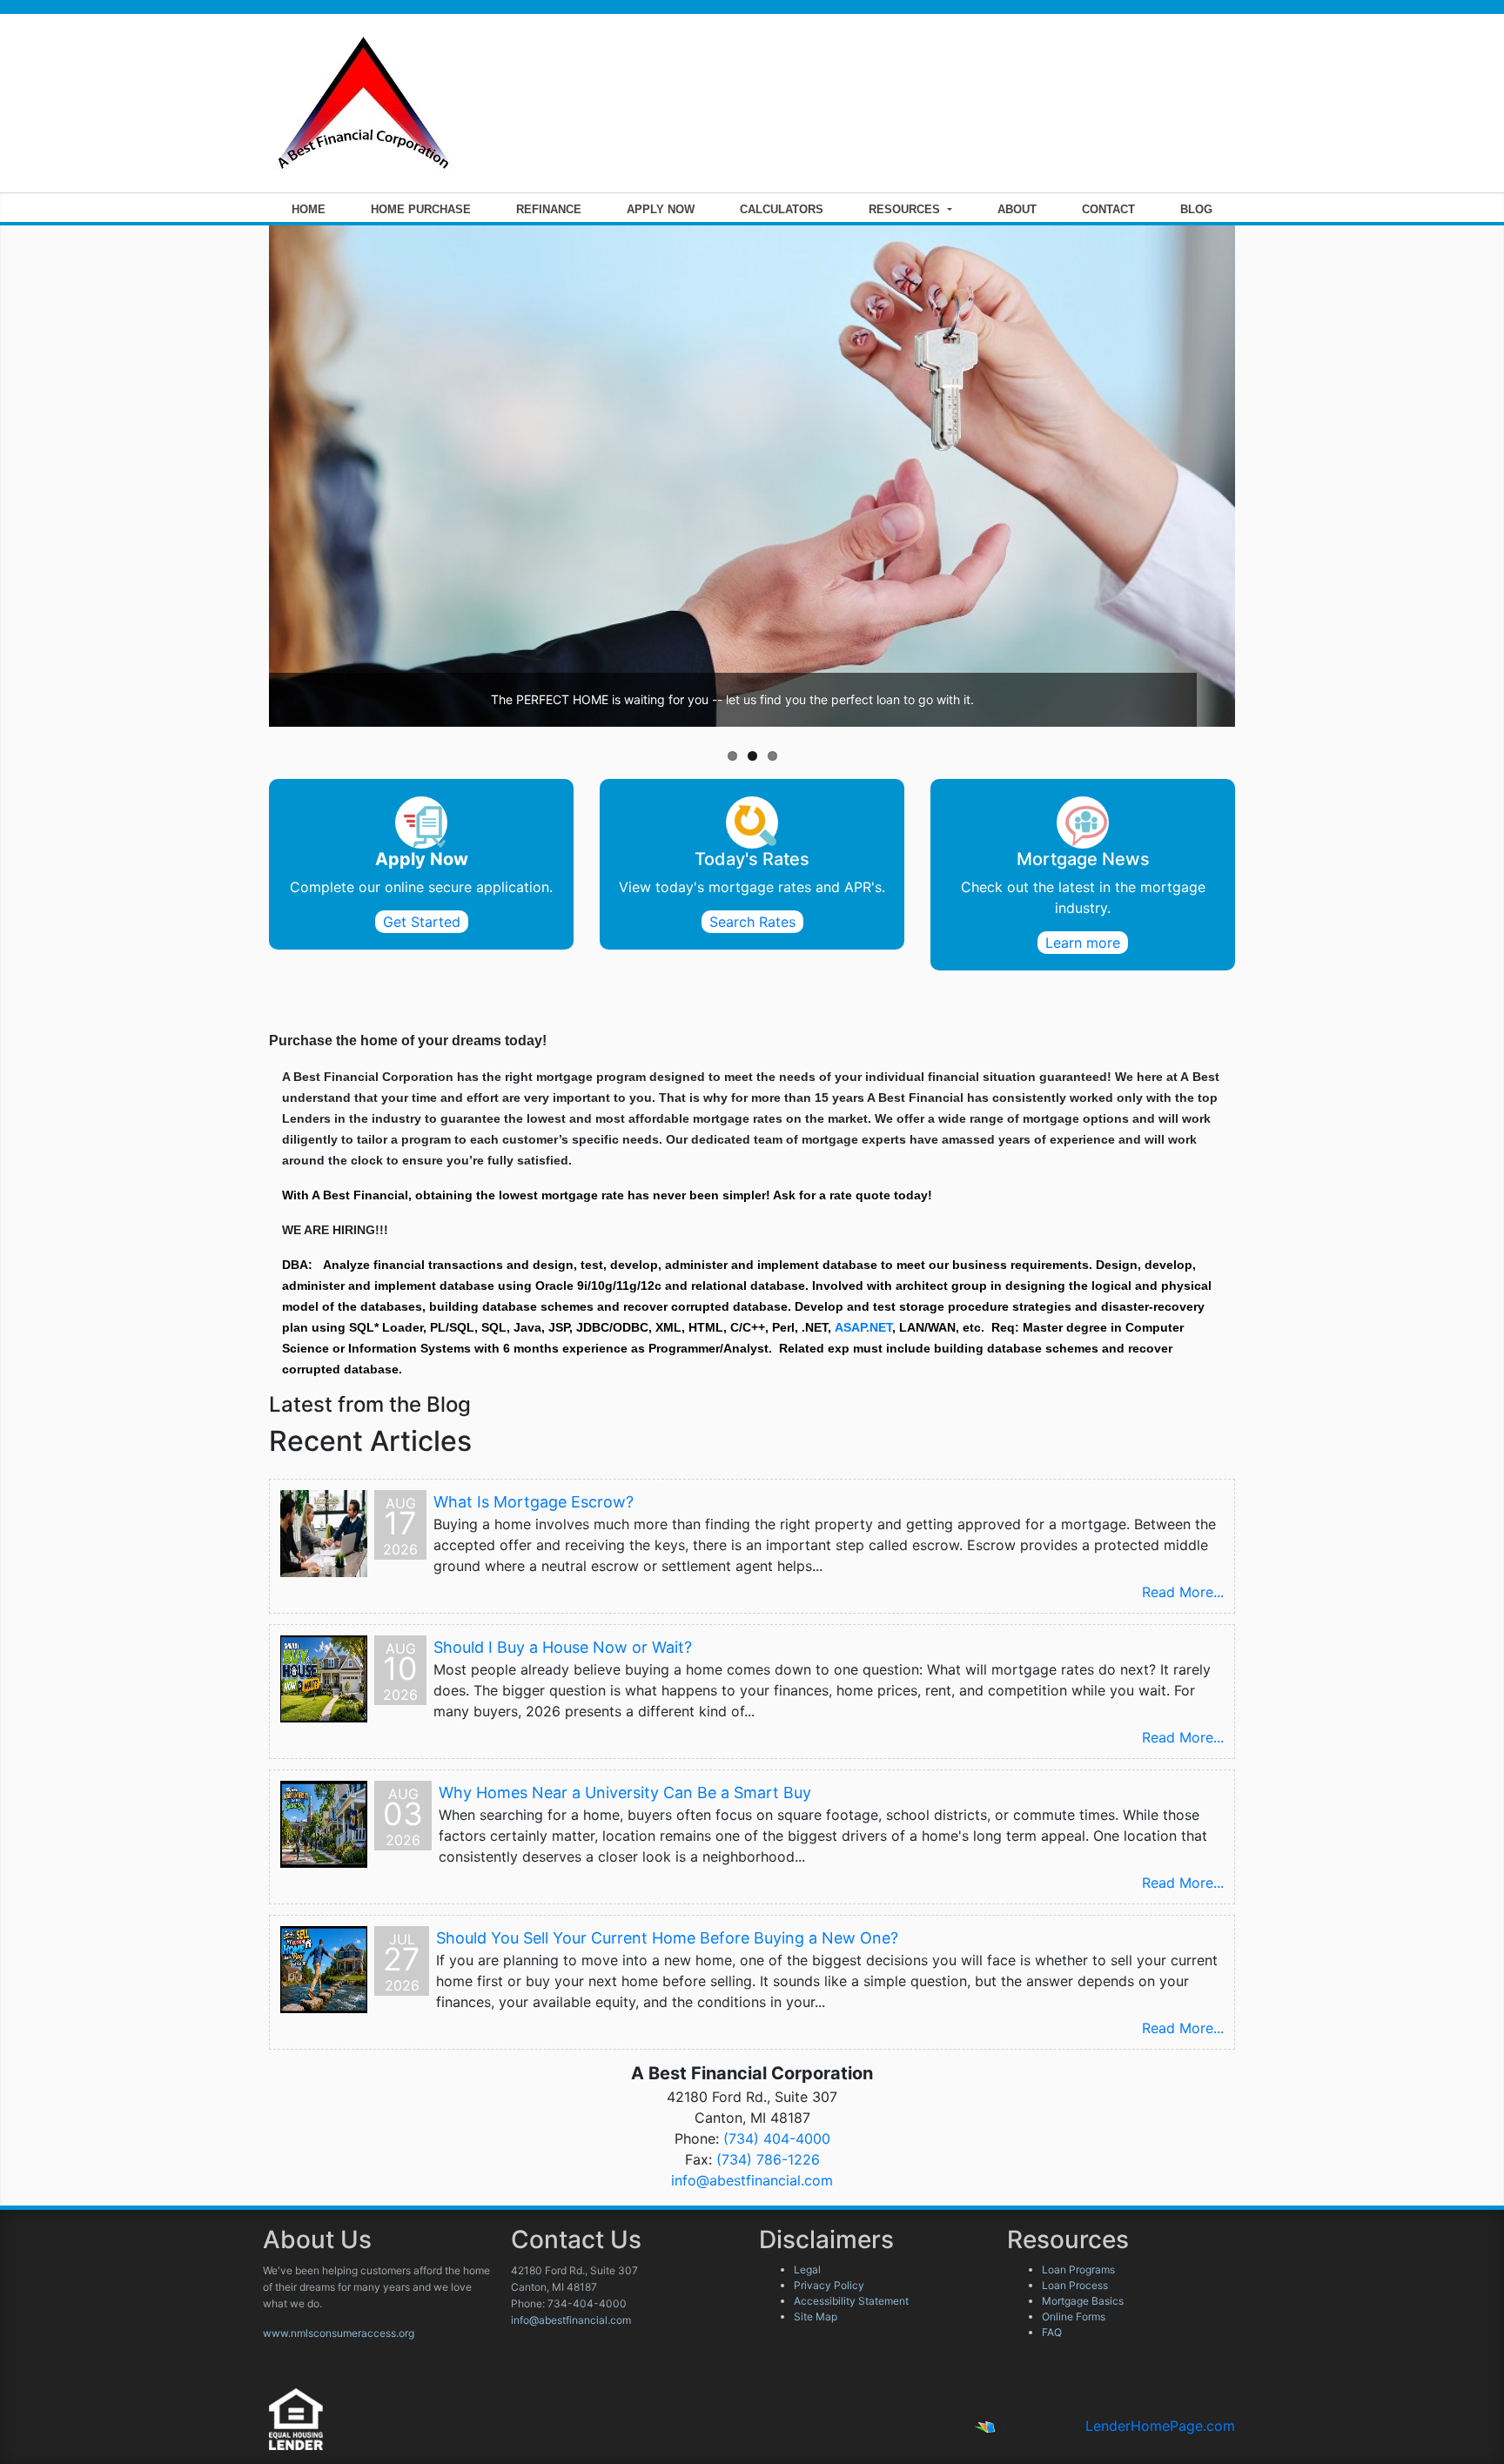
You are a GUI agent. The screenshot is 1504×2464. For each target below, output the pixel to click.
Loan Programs (1078, 2269)
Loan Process (1075, 2285)
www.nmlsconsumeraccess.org (339, 2333)
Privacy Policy (829, 2285)
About (1017, 209)
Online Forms (1074, 2316)
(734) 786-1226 (768, 2159)
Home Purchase (421, 209)
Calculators (782, 209)
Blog (1196, 209)
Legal (807, 2269)
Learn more (1083, 943)
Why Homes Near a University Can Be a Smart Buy (625, 1793)
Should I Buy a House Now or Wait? (563, 1647)
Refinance (549, 209)
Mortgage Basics (1083, 2301)
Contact (1108, 209)
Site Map (816, 2316)
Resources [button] (906, 209)
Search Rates (752, 922)
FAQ (1052, 2332)
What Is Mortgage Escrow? (534, 1502)
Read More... (1183, 1592)
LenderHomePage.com (1160, 2426)
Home (309, 209)
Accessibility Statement (851, 2301)
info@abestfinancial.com (752, 2180)
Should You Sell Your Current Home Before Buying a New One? (667, 1938)
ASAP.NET (863, 1327)
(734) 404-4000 (777, 2138)
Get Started (422, 922)
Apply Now (661, 209)
